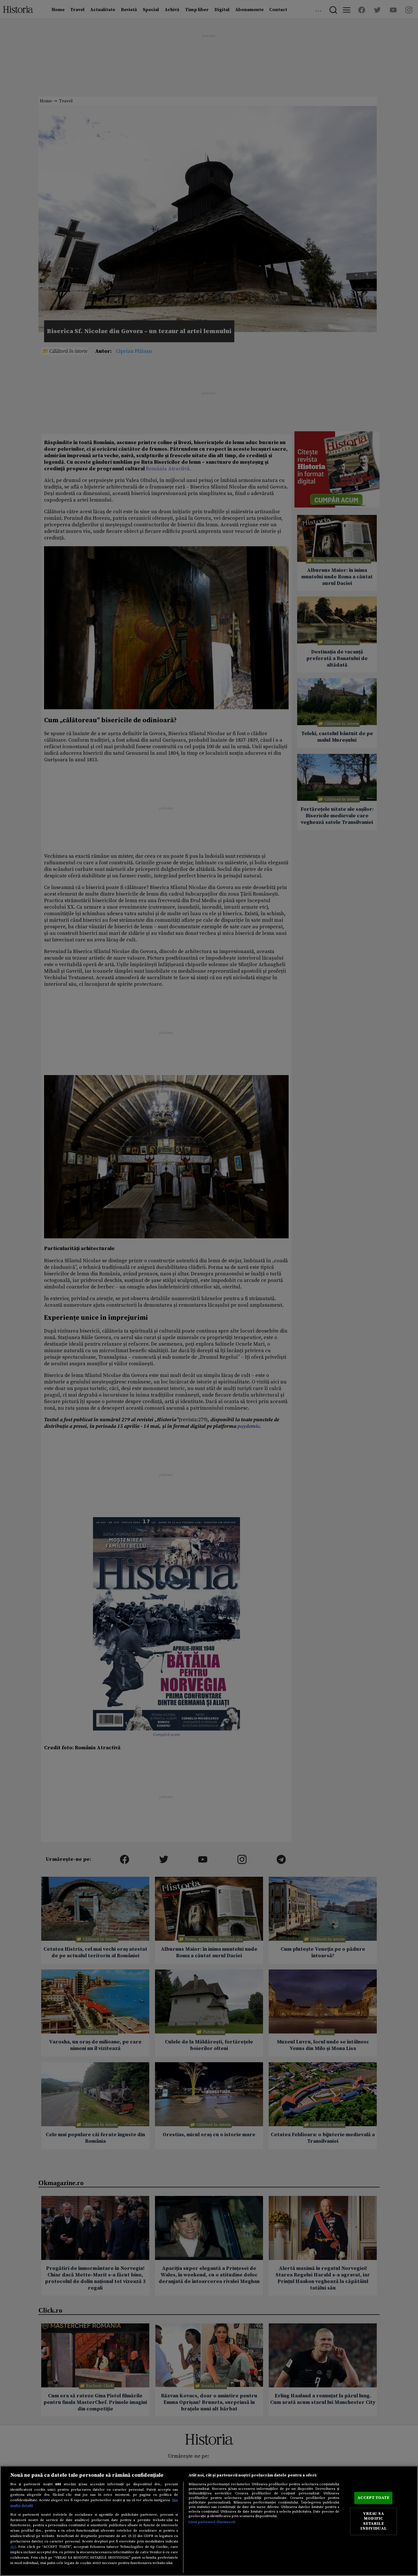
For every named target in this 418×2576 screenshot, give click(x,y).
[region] (209, 2521)
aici (13, 2547)
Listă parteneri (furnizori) (212, 2522)
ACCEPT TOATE (373, 2498)
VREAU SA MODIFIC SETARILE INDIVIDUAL (373, 2521)
